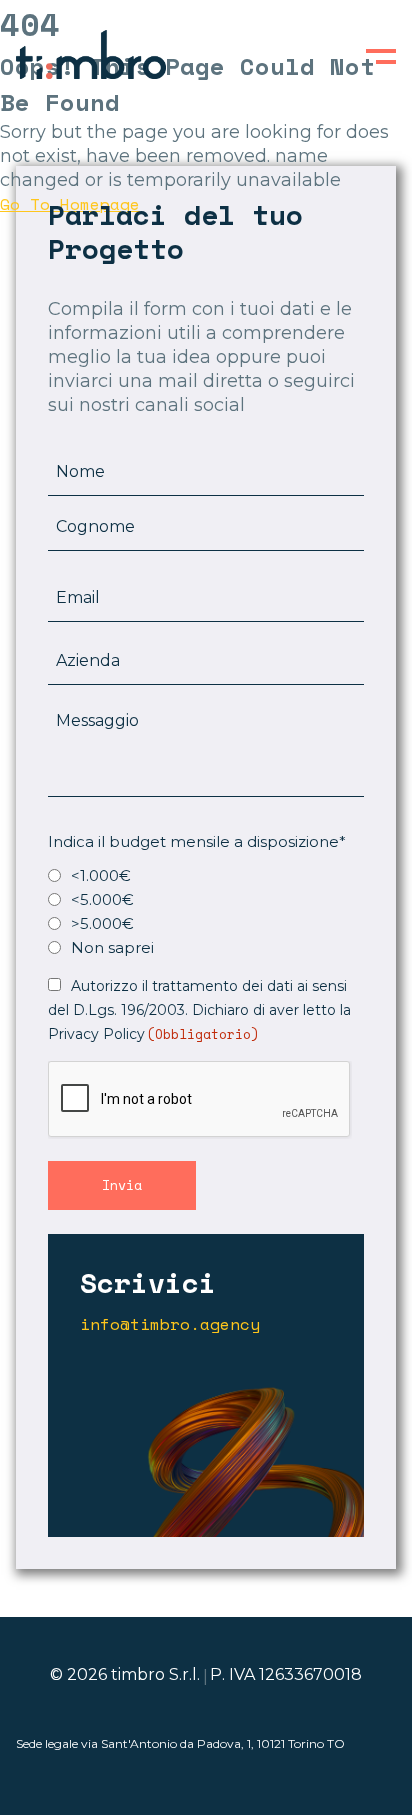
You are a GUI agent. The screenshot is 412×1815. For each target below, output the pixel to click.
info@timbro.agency (170, 1324)
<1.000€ (101, 875)
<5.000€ (102, 899)
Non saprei (112, 947)
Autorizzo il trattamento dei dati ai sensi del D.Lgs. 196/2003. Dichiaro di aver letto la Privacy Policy (199, 1010)
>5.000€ (102, 923)
